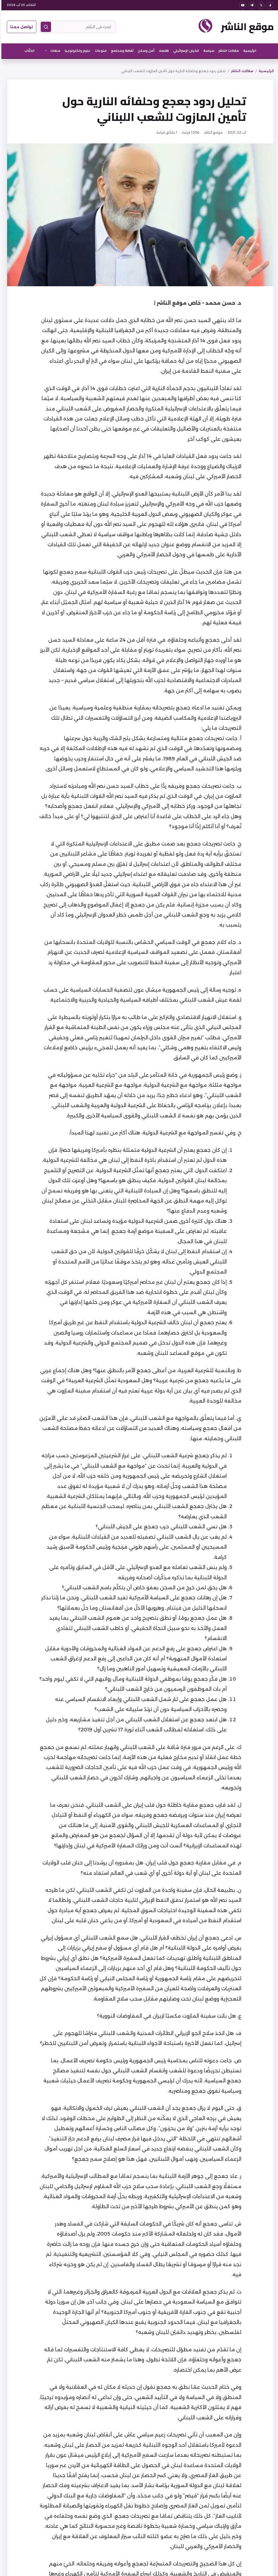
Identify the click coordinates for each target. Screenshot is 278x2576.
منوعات (99, 51)
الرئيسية (248, 51)
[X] (260, 5)
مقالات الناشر (227, 51)
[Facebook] (269, 5)
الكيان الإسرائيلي (185, 51)
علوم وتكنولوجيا (76, 51)
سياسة (207, 51)
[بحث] (45, 27)
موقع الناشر (246, 27)
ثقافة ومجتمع (121, 51)
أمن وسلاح (145, 51)
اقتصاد (162, 51)
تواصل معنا (20, 27)
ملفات (54, 51)
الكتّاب (28, 51)
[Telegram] (250, 5)
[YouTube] (241, 5)
